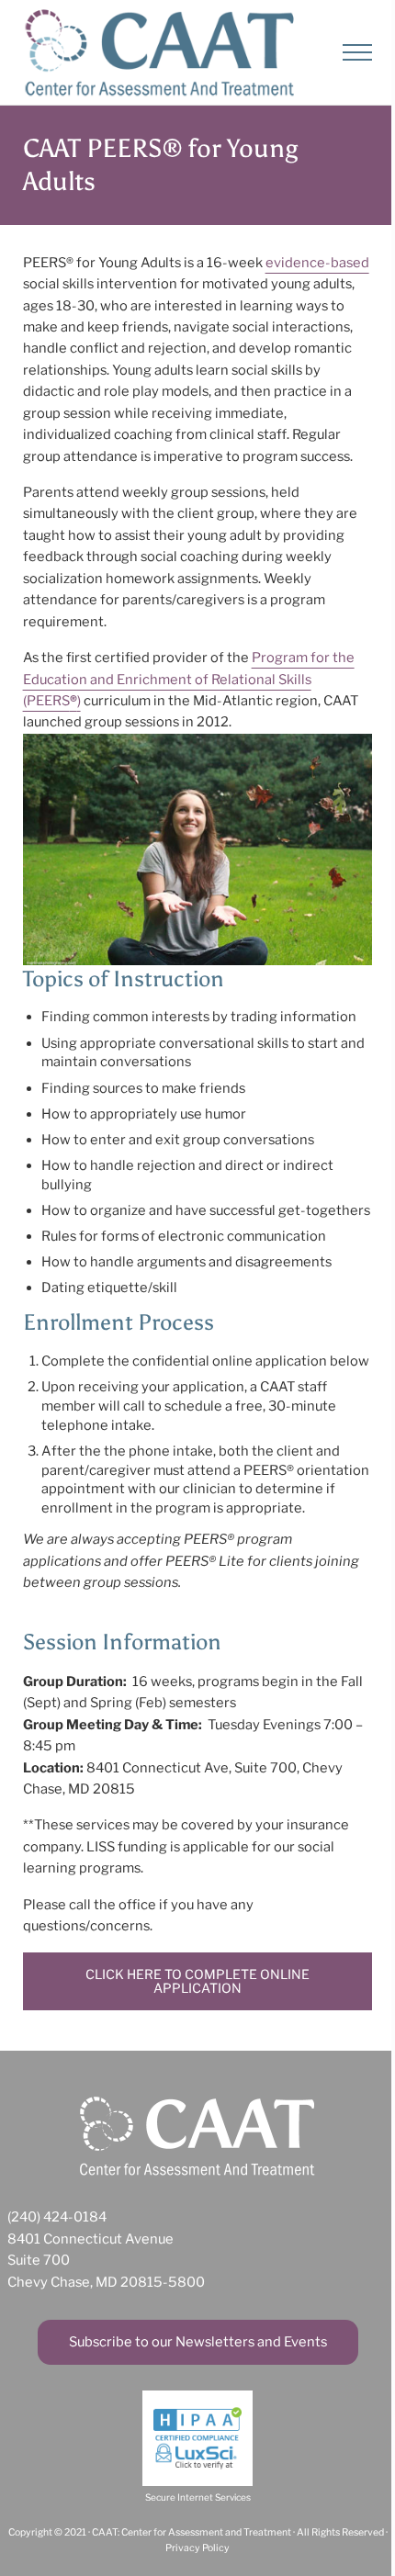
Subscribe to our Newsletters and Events (198, 2342)
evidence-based (317, 263)
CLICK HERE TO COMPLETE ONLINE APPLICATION (197, 1981)
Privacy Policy (197, 2548)
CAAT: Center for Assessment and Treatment (192, 2532)
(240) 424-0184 (57, 2217)
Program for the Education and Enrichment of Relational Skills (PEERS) (189, 679)
